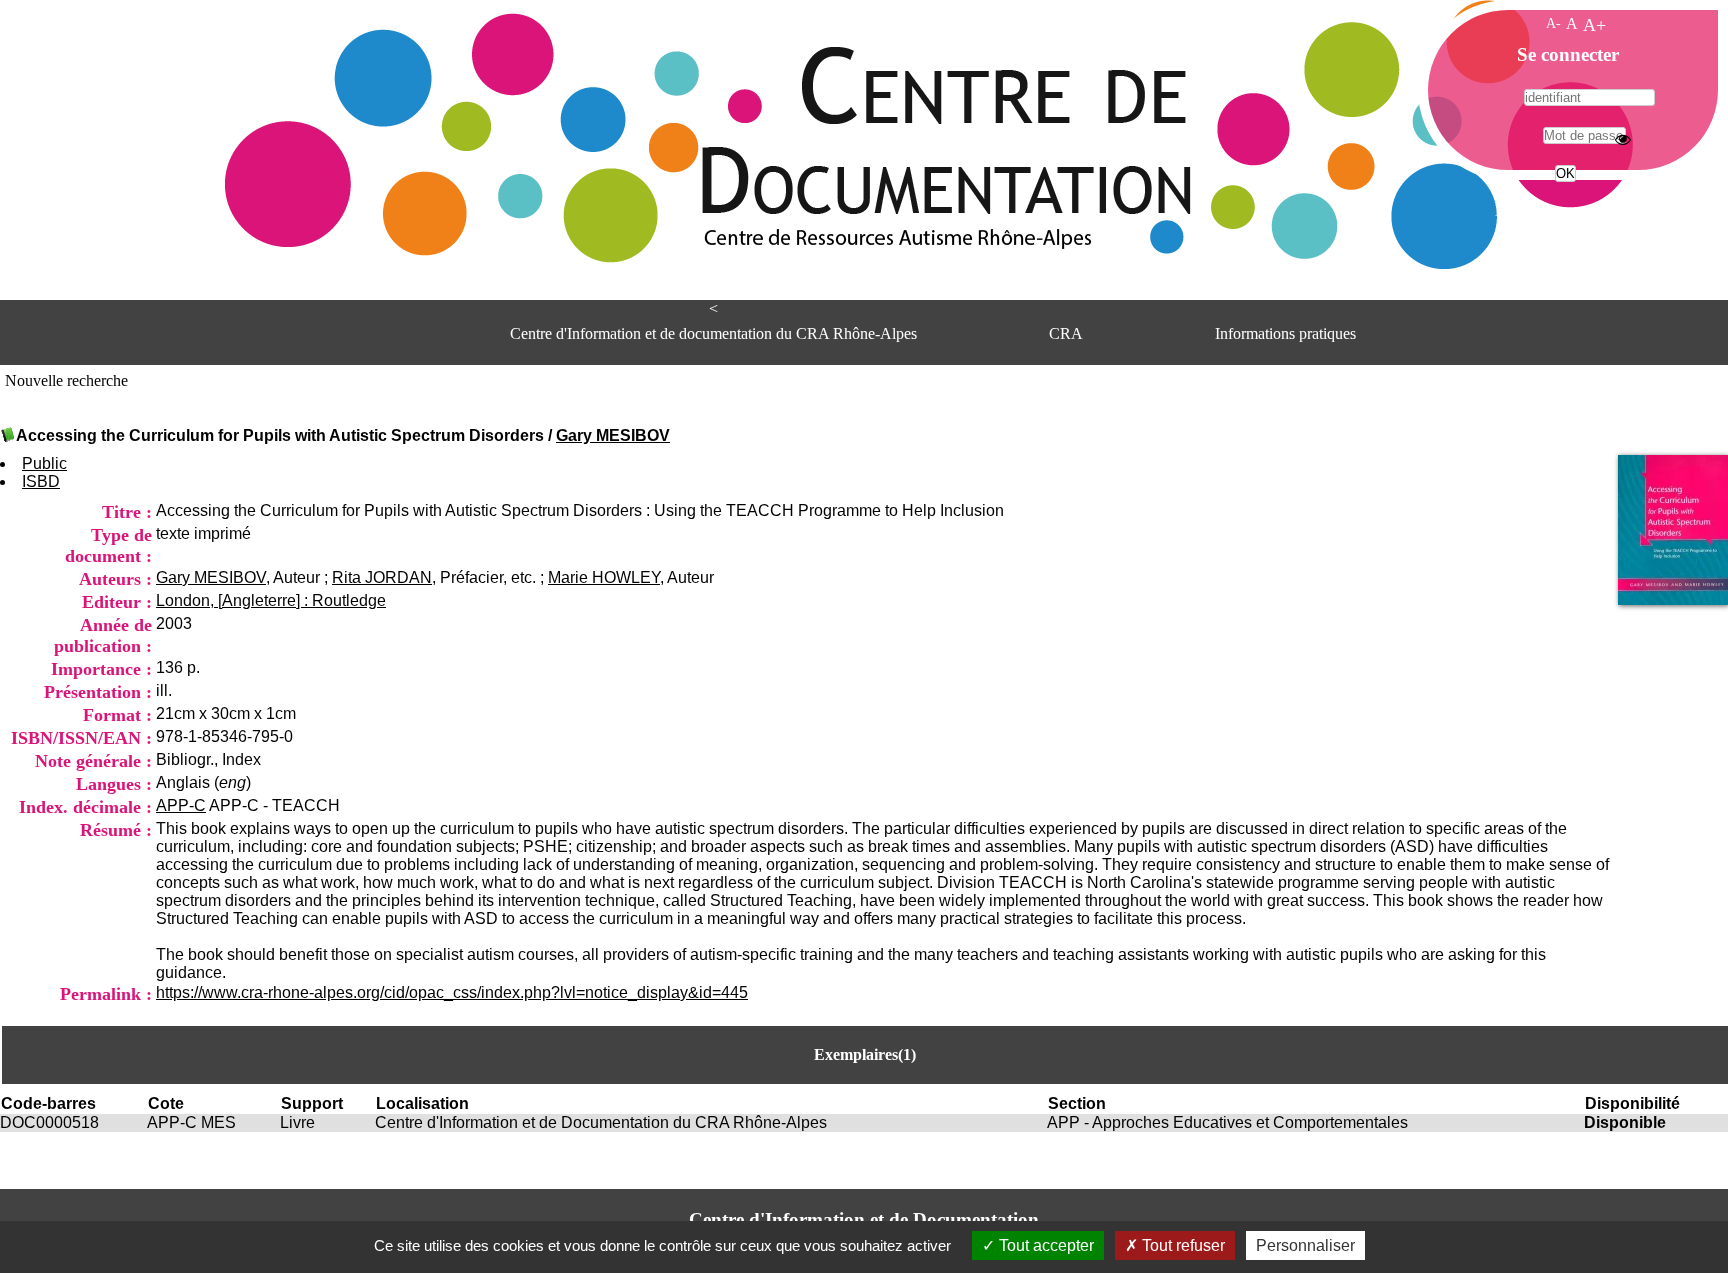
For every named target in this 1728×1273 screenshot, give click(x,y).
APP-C (181, 805)
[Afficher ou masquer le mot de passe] (1623, 139)
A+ (1594, 25)
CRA (1066, 333)
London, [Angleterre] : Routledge (271, 600)
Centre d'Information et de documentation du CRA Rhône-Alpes (713, 333)
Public (44, 463)
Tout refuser (1181, 1245)
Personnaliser (1305, 1245)
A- (1553, 23)
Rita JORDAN (382, 577)
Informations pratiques (1285, 333)
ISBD (41, 481)
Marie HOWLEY (604, 577)
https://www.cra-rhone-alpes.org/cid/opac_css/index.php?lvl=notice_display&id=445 (452, 992)
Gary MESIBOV (613, 435)
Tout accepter (1044, 1245)
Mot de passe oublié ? (1563, 210)
